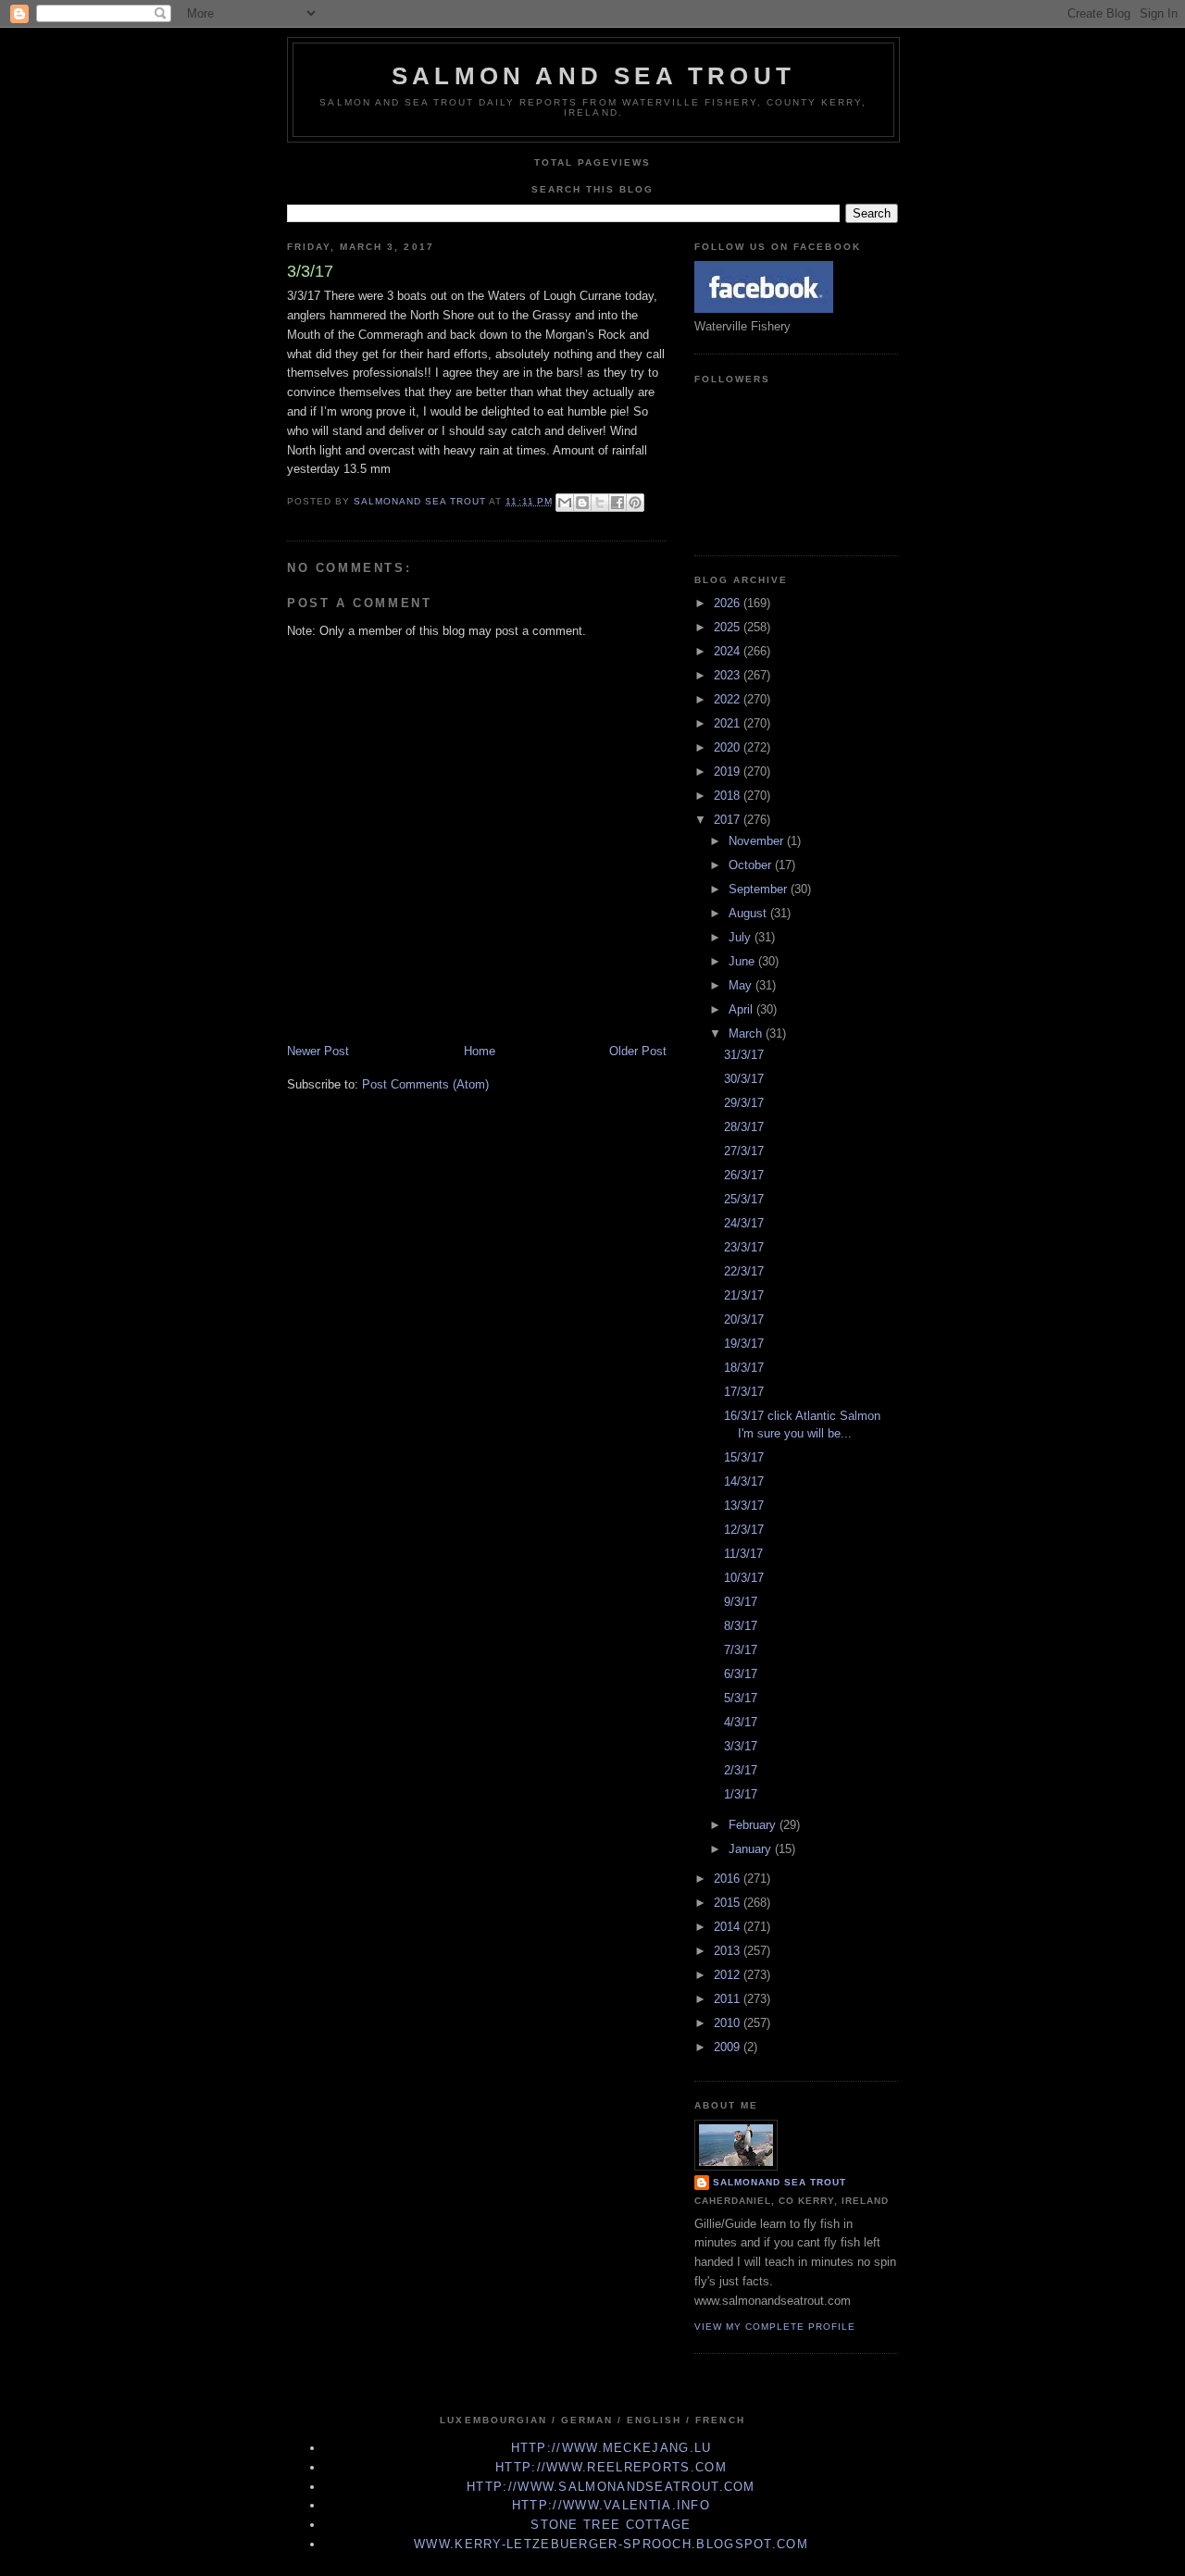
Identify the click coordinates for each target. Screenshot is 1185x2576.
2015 (729, 1903)
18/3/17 (744, 1368)
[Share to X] (600, 503)
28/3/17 (744, 1127)
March (747, 1033)
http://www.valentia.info (611, 2505)
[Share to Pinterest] (635, 503)
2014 (729, 1927)
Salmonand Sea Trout (780, 2182)
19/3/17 (744, 1344)
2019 (729, 772)
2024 (729, 651)
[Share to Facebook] (617, 503)
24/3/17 (744, 1223)
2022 (729, 699)
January (752, 1849)
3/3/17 (741, 1746)
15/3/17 (744, 1457)
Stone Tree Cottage (611, 2525)
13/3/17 (744, 1506)
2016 (729, 1879)
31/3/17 (744, 1055)
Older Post (638, 1051)
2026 (729, 603)
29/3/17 (744, 1103)
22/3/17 (744, 1271)
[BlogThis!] (582, 503)
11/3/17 (743, 1554)
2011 (729, 1999)
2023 (729, 675)
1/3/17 (741, 1794)
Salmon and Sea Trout (593, 76)
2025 (729, 627)
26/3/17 (744, 1175)
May (742, 985)
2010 (729, 2023)
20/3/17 (744, 1319)
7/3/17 (741, 1650)
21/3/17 (744, 1295)
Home (480, 1051)
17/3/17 (744, 1392)
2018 (729, 796)
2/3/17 (741, 1770)
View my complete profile (775, 2327)
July (742, 937)
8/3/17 (741, 1626)
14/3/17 (744, 1481)
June (743, 961)
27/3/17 (744, 1151)
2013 (729, 1951)
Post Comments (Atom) (425, 1084)
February (754, 1825)
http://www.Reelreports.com (611, 2467)
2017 (729, 820)
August (749, 913)
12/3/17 (744, 1530)
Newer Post (318, 1051)
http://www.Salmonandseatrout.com (611, 2487)
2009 (729, 2047)
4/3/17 (741, 1722)
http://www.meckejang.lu (611, 2448)
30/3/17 (744, 1079)
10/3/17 (744, 1578)
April (742, 1009)
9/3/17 (741, 1602)
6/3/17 (741, 1674)
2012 (729, 1975)
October (752, 865)
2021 (729, 723)
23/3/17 (744, 1247)
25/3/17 (744, 1199)
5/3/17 (741, 1698)
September (760, 889)
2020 (729, 747)
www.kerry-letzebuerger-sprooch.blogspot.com (611, 2544)
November (758, 841)
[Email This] (565, 503)
